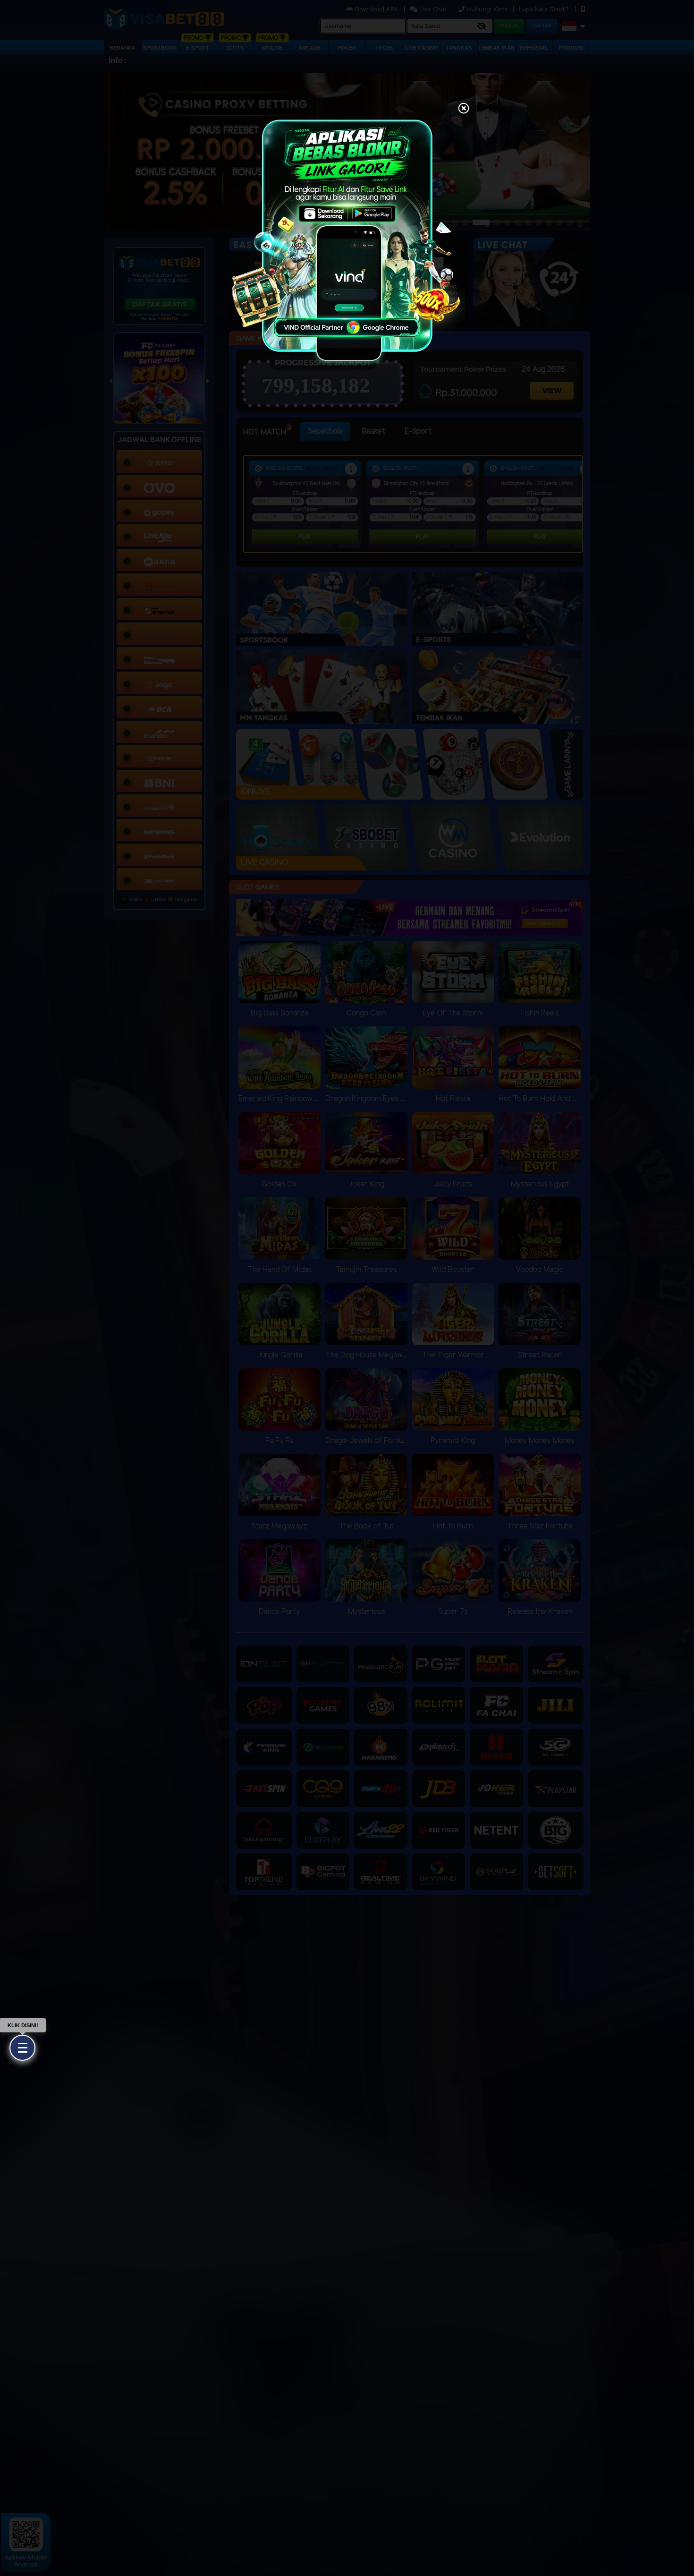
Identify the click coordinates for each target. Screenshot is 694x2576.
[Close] (464, 109)
